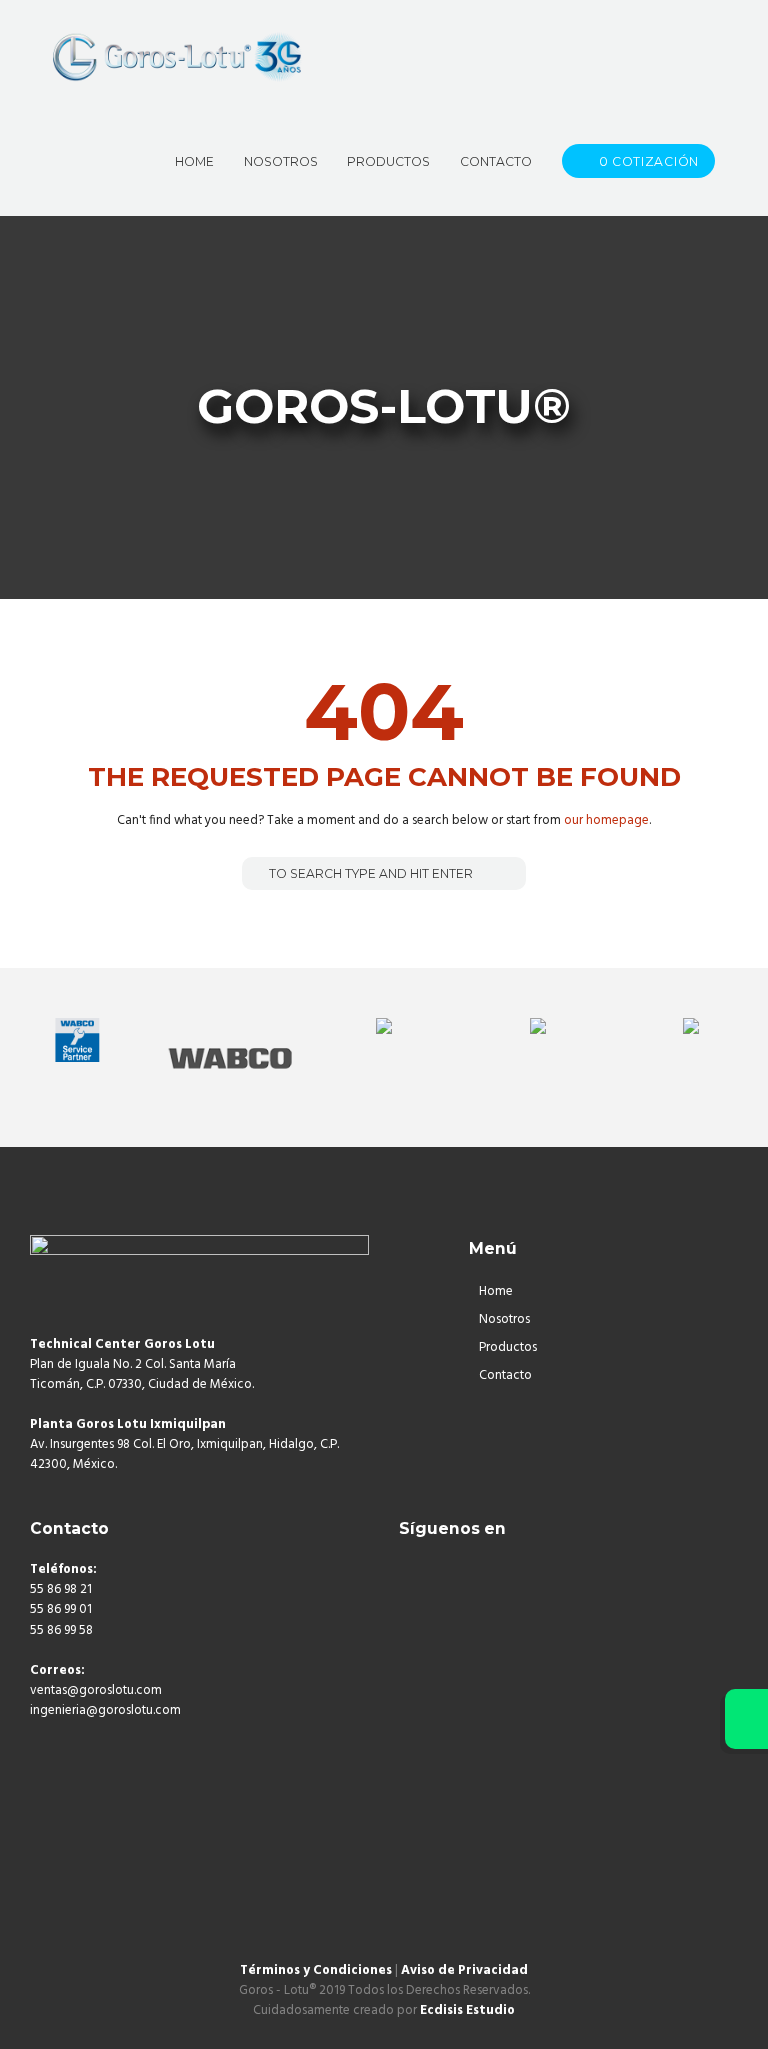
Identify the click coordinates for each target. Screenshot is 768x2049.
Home (496, 1291)
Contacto (505, 1375)
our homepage (606, 820)
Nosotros (504, 1319)
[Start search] (256, 873)
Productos (508, 1347)
